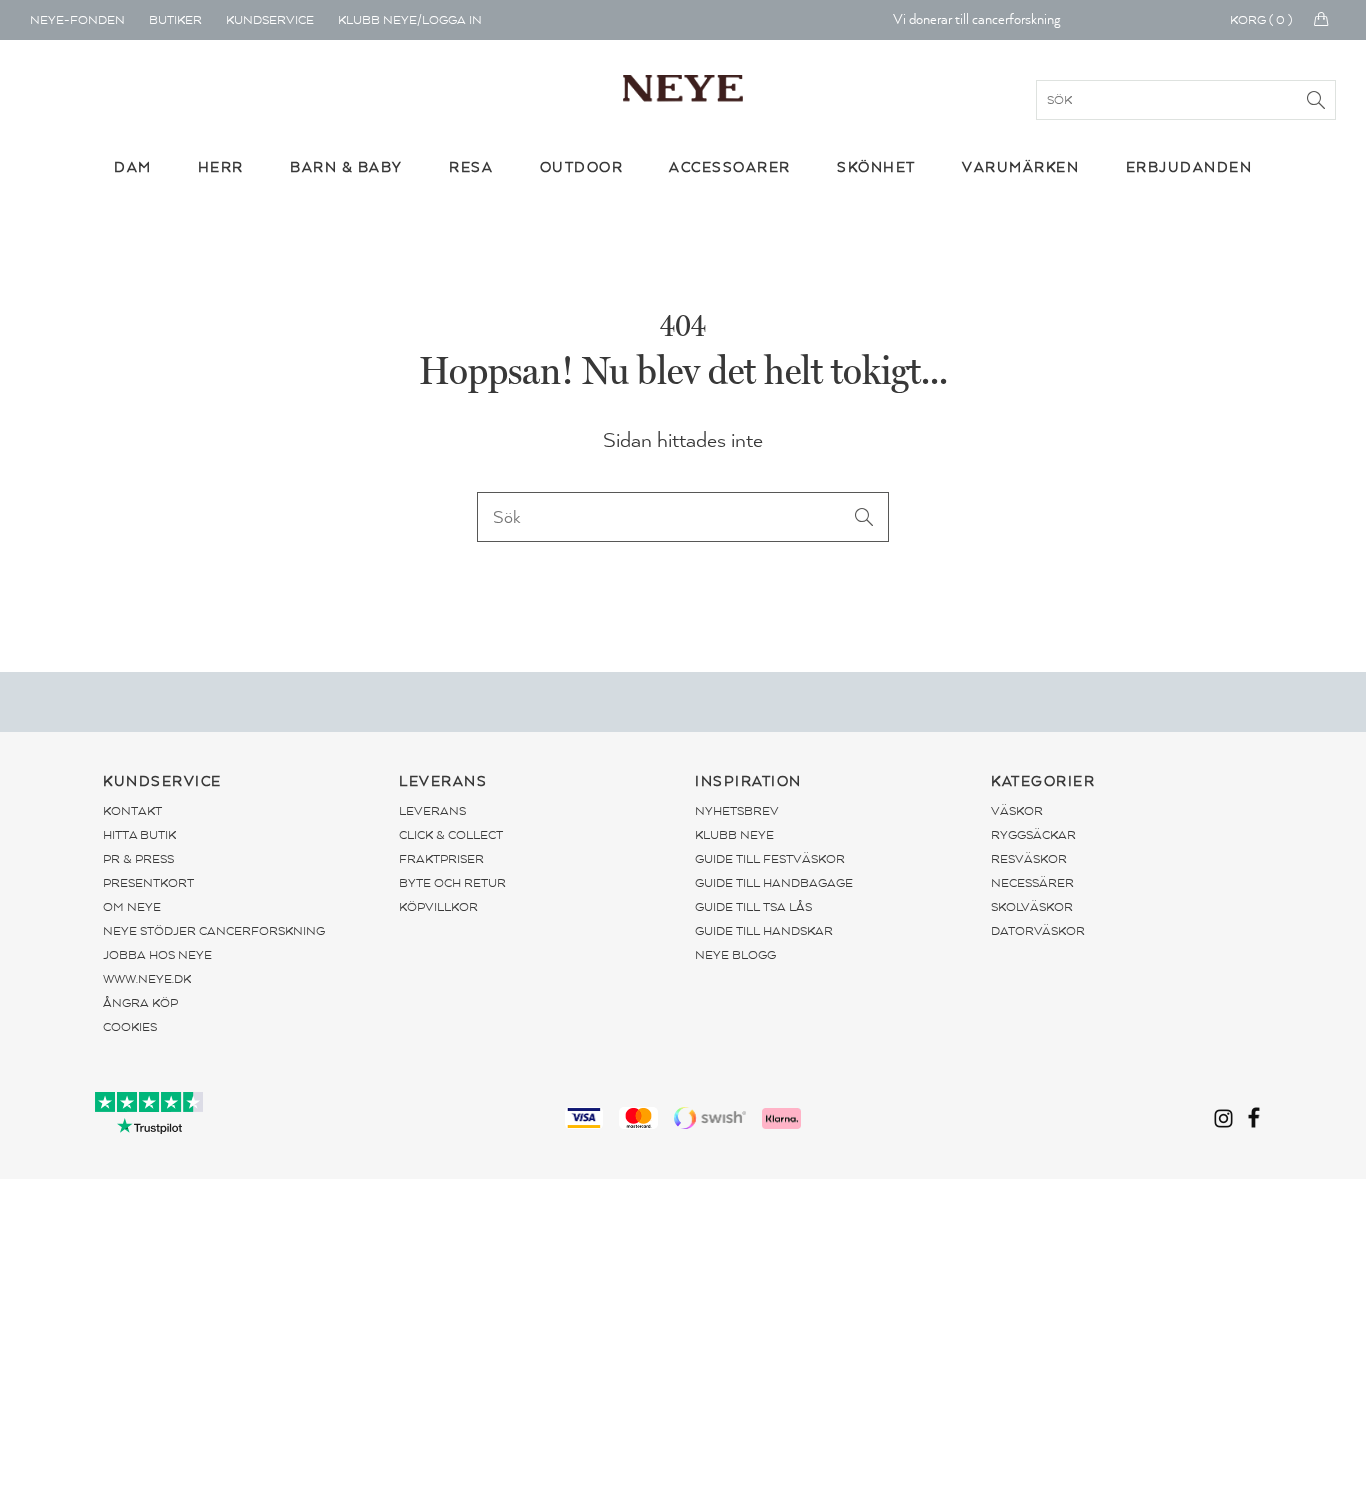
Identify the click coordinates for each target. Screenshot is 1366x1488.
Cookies (130, 1027)
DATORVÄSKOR (1038, 931)
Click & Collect (451, 835)
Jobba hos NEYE (157, 955)
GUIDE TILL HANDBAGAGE (774, 883)
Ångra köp (140, 1003)
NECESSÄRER (1032, 883)
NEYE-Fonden (77, 20)
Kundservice (270, 20)
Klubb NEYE (734, 835)
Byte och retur (452, 883)
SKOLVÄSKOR (1032, 907)
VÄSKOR (1017, 811)
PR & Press (138, 859)
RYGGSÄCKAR (1033, 835)
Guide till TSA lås (753, 907)
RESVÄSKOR (1029, 859)
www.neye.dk (147, 979)
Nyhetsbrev (737, 811)
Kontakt (132, 811)
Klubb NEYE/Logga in (410, 20)
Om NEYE (132, 907)
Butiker (175, 20)
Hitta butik (139, 835)
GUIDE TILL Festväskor (770, 859)
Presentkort (148, 883)
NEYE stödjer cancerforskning (214, 931)
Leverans (432, 811)
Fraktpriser (441, 859)
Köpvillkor (438, 907)
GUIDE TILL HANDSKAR (764, 931)
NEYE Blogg (735, 955)
